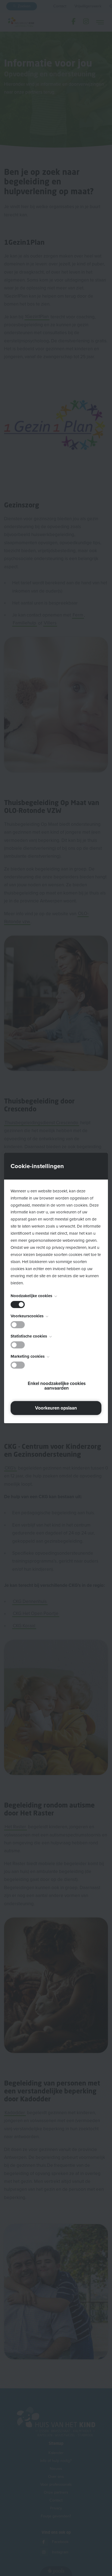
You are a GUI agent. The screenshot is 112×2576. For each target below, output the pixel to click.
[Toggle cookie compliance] (18, 1325)
